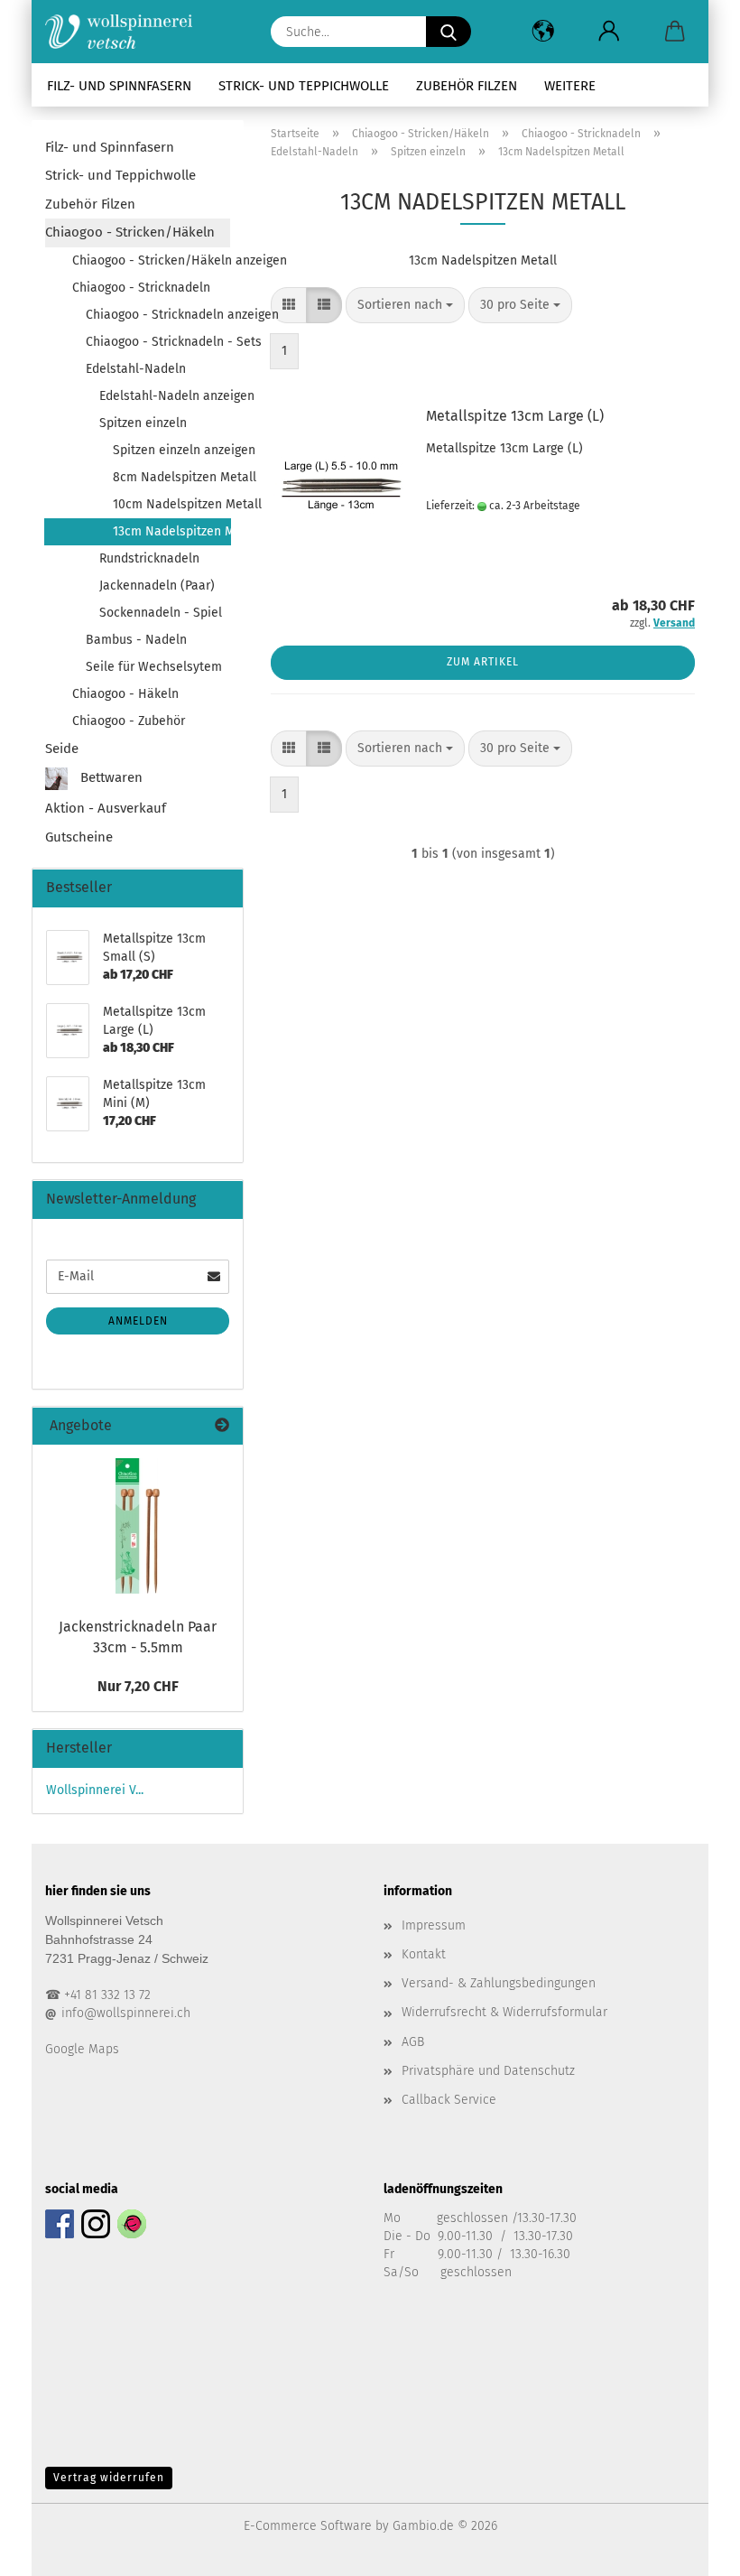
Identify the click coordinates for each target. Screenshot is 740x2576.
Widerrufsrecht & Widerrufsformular (504, 2012)
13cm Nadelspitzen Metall (172, 531)
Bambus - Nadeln (136, 640)
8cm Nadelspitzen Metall (171, 477)
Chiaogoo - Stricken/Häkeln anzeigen (151, 260)
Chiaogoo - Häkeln (125, 694)
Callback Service (449, 2100)
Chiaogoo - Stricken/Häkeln (130, 232)
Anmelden (138, 1321)
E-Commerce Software (308, 2526)
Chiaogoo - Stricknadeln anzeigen (158, 315)
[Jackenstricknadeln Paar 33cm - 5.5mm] (138, 1526)
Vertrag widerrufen (109, 2478)
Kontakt (424, 1954)
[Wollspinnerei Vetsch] (125, 32)
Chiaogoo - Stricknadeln (141, 288)
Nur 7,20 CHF (138, 1686)
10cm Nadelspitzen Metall (171, 504)
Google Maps (82, 2049)
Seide (62, 749)
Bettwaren (110, 778)
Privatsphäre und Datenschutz (488, 2071)
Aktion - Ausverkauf (106, 808)
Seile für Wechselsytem (154, 667)
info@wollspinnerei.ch (126, 2013)
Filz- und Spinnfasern (119, 86)
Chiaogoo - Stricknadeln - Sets (158, 342)
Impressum (434, 1925)
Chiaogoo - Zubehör (129, 721)
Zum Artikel (483, 662)
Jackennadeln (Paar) (157, 586)
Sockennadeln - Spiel (161, 613)
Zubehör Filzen (467, 86)
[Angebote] (222, 1426)
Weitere (570, 86)
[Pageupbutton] (690, 2549)
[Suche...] (449, 32)
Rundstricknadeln (149, 558)
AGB (413, 2042)
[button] (543, 32)
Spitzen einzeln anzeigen (171, 450)
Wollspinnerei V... (95, 1790)
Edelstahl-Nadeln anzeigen (165, 396)
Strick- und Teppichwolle (304, 86)
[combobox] (405, 305)
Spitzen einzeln (143, 423)
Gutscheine (79, 837)
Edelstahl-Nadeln (136, 369)
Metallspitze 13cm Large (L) (515, 416)
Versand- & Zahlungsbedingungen (499, 1983)
